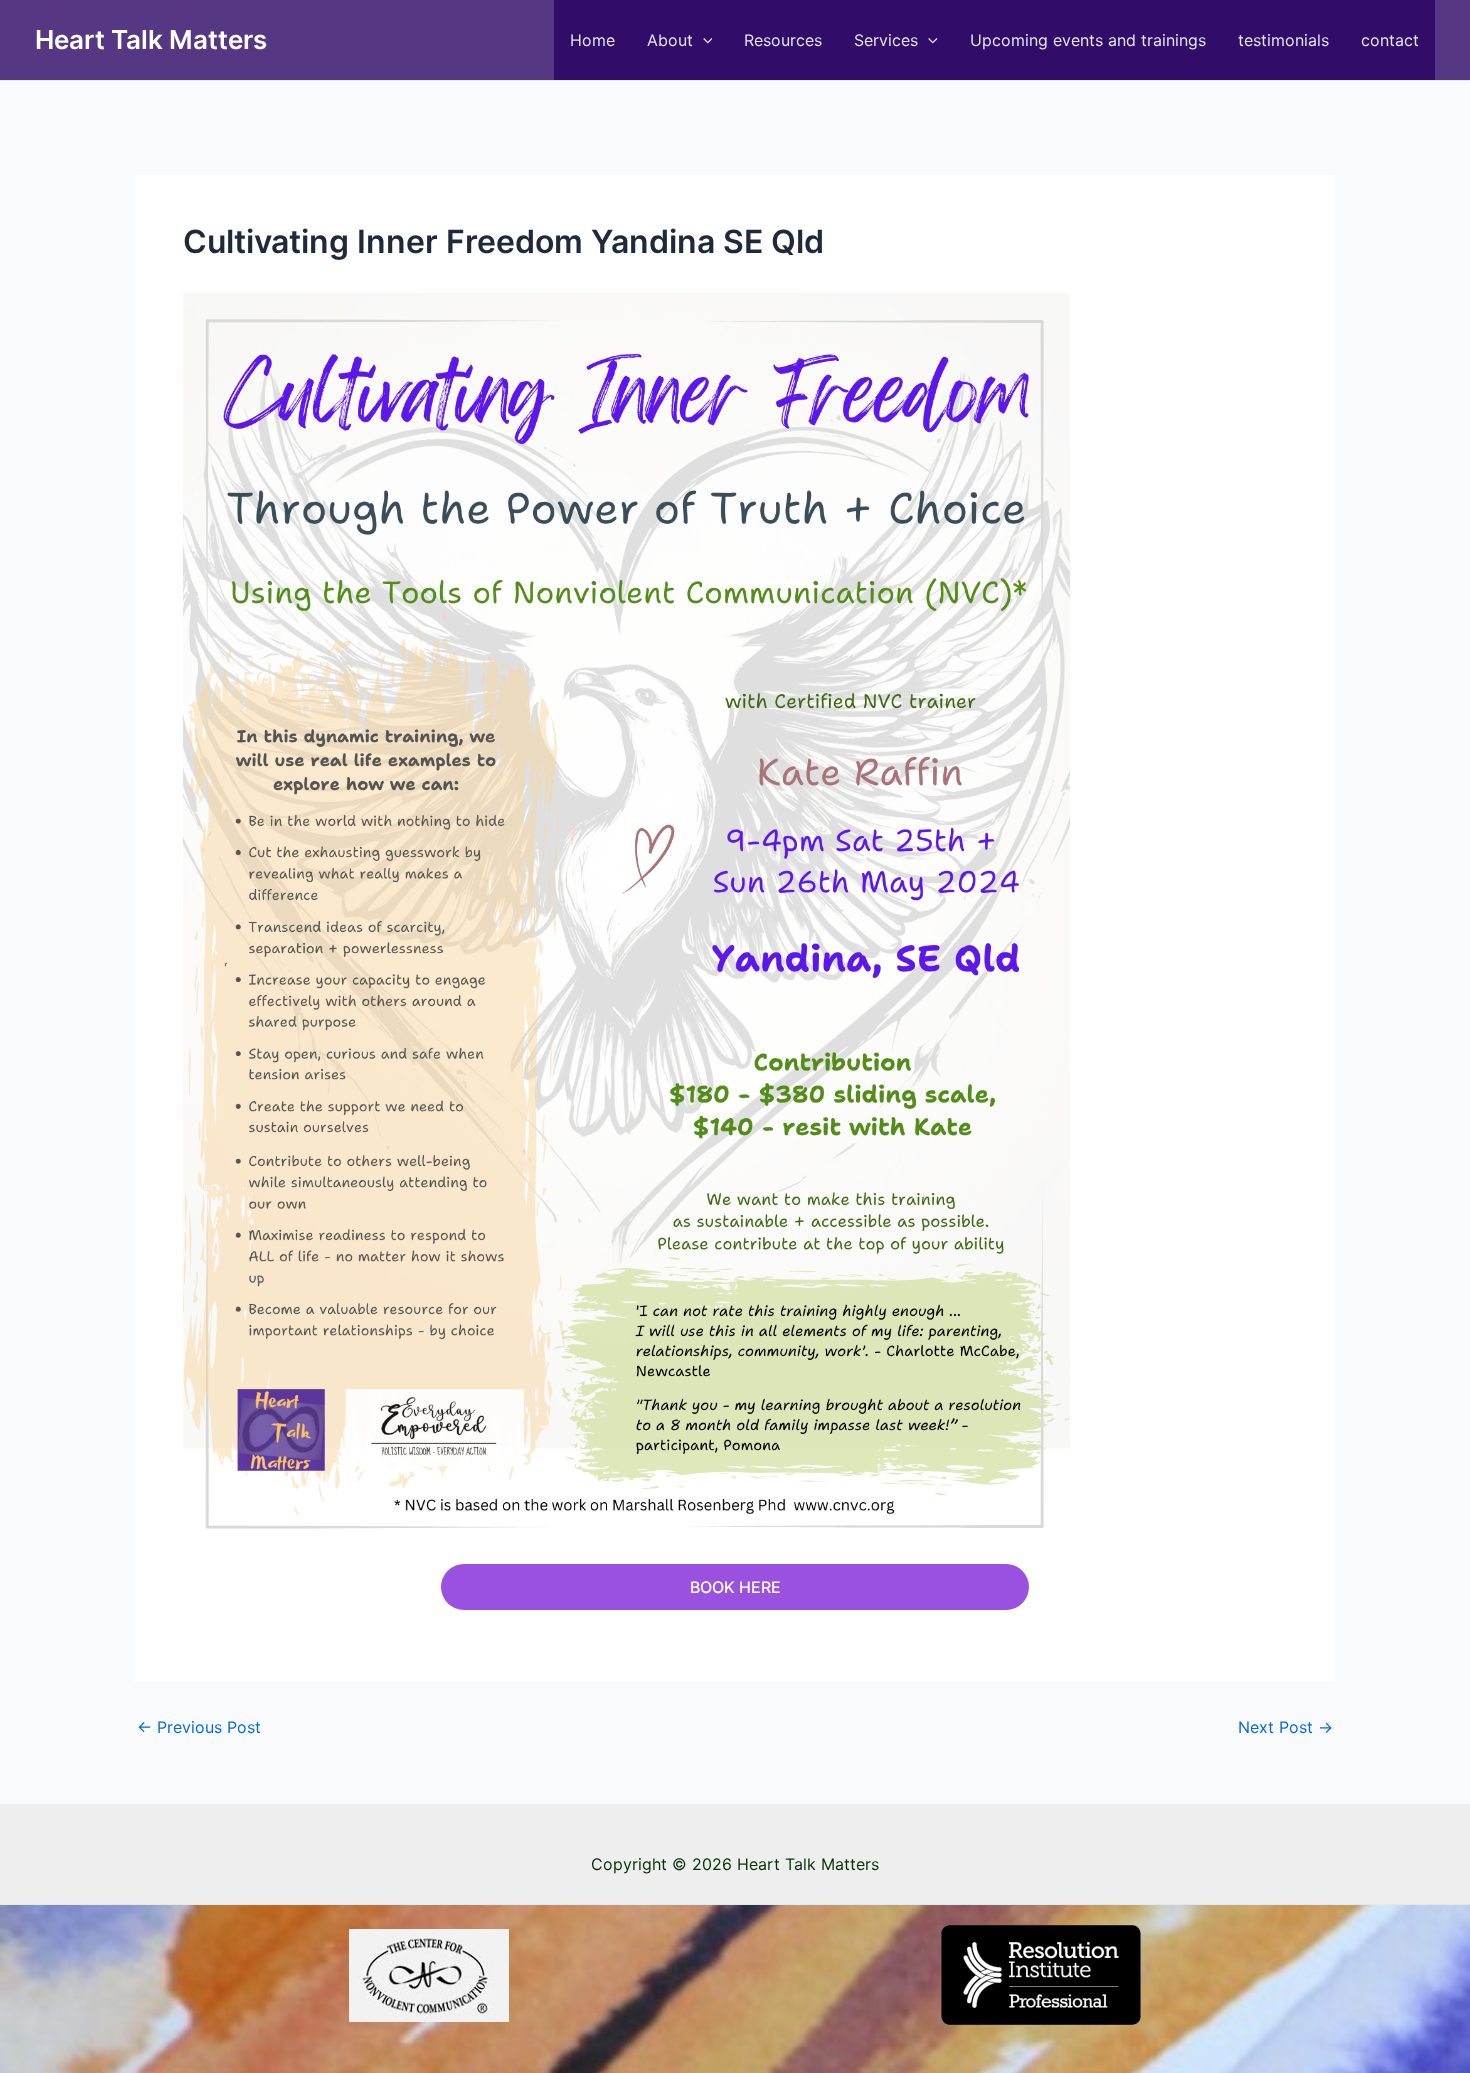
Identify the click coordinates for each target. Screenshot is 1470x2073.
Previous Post (199, 1727)
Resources (783, 40)
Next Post (1285, 1727)
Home (592, 40)
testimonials (1283, 40)
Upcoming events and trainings (1088, 40)
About (670, 40)
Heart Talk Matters (151, 39)
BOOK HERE (735, 1587)
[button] (703, 40)
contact (1390, 40)
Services (886, 40)
